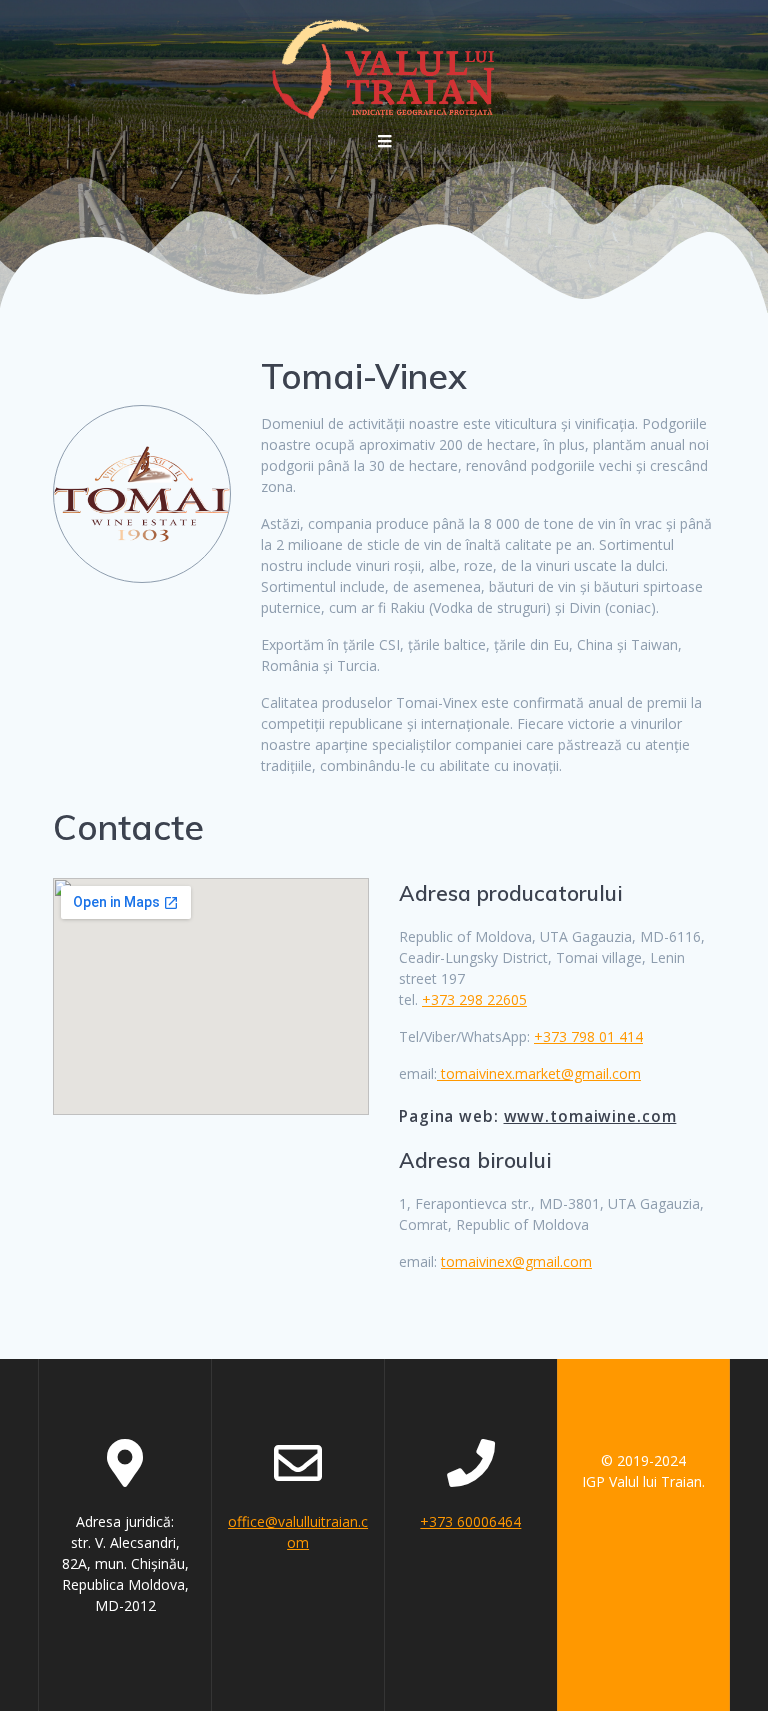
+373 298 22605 (474, 999)
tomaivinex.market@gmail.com (539, 1073)
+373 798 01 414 (588, 1036)
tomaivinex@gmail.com (516, 1261)
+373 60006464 (470, 1521)
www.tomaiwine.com (590, 1116)
